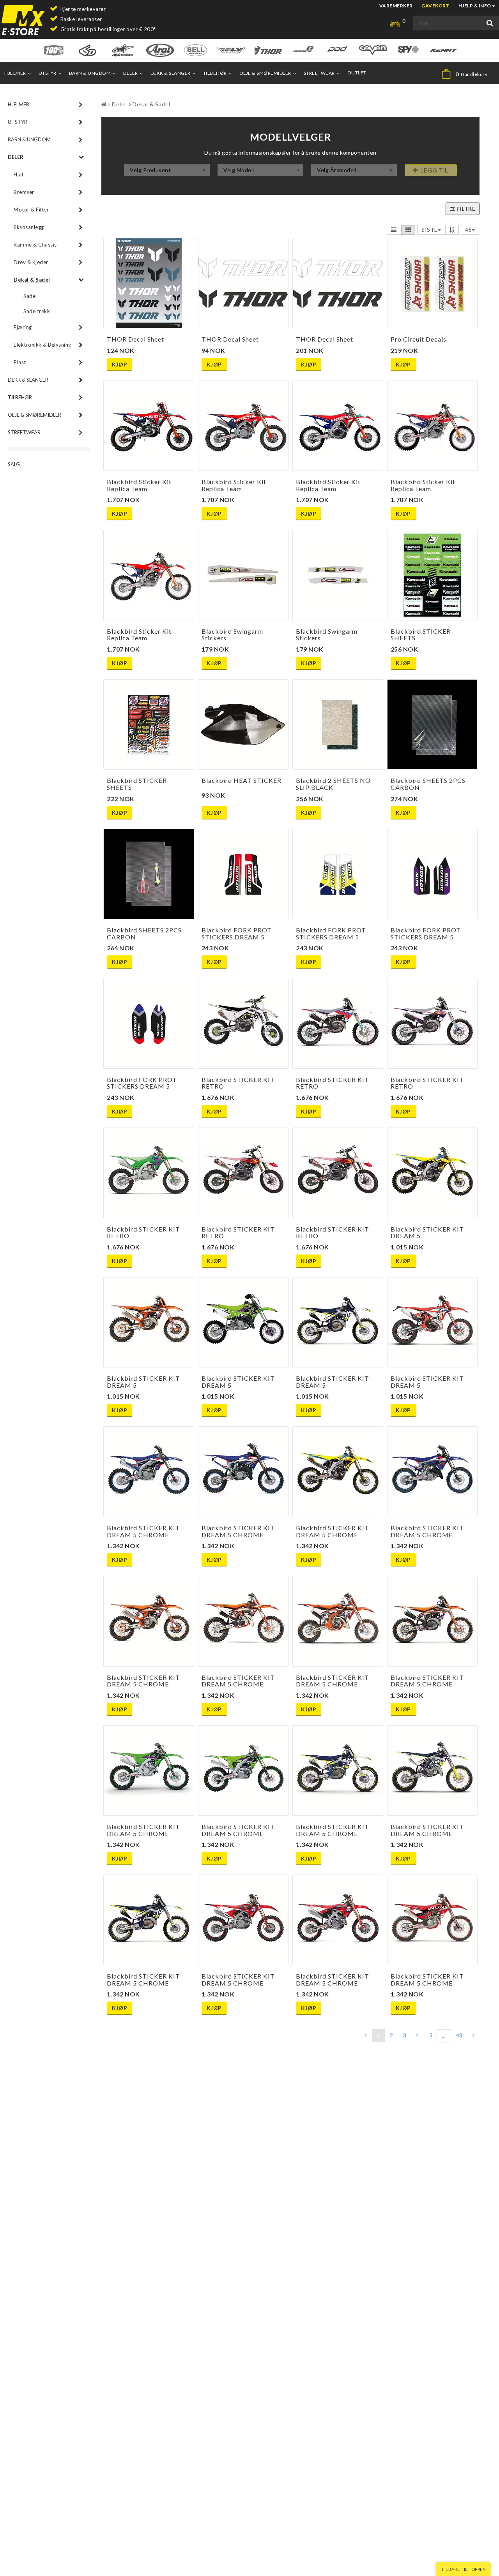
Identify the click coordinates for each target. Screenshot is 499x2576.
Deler (131, 73)
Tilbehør (215, 73)
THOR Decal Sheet (135, 339)
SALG (14, 464)
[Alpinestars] (123, 50)
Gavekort (435, 6)
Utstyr (48, 73)
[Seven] (373, 50)
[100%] (54, 50)
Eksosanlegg (29, 227)
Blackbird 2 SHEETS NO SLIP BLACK (333, 784)
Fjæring (23, 327)
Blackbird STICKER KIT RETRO (238, 1083)
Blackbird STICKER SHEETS (421, 635)
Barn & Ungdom (90, 73)
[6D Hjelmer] (88, 50)
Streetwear (319, 73)
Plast (20, 362)
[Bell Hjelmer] (196, 50)
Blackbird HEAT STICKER (242, 780)
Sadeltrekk (37, 311)
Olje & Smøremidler (265, 73)
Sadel (30, 296)
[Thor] (268, 50)
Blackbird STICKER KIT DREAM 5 (427, 1232)
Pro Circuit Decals (418, 339)
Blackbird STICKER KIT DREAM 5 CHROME (143, 1531)
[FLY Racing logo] (231, 50)
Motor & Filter (31, 210)
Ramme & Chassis (35, 245)
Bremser (24, 192)
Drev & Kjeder (31, 262)
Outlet (357, 73)
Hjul (18, 174)
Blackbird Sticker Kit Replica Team (139, 485)
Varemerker (396, 6)
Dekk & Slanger (171, 73)
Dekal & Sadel (32, 280)
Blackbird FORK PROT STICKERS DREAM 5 (237, 933)
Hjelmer (15, 73)
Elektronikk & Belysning (42, 345)
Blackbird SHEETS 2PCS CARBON (428, 784)
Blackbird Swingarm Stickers (232, 635)
